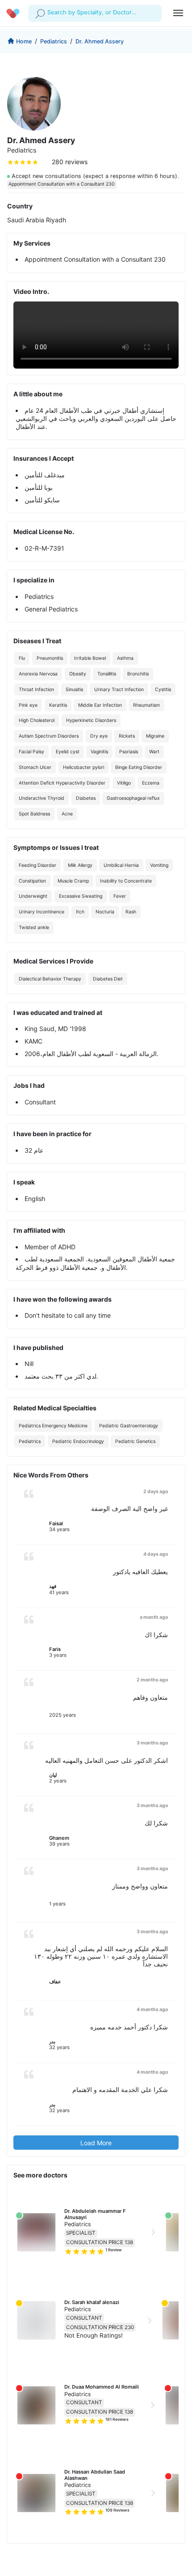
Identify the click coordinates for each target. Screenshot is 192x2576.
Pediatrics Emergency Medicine (53, 1426)
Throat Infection (36, 690)
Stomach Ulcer (35, 767)
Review (114, 2250)
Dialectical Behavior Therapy (50, 979)
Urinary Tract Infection (119, 690)
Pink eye (28, 705)
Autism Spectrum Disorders (49, 736)
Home (24, 41)
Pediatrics (54, 41)
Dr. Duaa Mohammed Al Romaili (102, 2387)
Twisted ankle (34, 927)
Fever (120, 896)
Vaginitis (99, 752)
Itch (80, 912)
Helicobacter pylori (83, 767)
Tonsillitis (107, 674)
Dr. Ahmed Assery (100, 41)
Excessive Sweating (81, 896)
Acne (67, 814)
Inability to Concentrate (126, 881)
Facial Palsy (31, 752)
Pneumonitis (50, 658)
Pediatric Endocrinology (78, 1441)
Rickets (127, 736)
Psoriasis (129, 752)
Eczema (151, 783)
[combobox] (48, 13)
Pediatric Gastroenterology (129, 1426)
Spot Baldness (34, 814)
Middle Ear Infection (100, 705)
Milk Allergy (80, 865)
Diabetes (86, 798)
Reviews (117, 2419)
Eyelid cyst (68, 752)
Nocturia (105, 912)
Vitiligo (124, 783)
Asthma (125, 658)
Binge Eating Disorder (139, 767)
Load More (96, 2143)
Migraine (155, 736)
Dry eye (99, 736)
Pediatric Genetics (135, 1441)
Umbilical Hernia (121, 865)
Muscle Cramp (73, 881)
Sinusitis (74, 690)
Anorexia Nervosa (38, 674)
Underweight (33, 896)
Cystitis (163, 690)
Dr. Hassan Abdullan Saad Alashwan (95, 2475)
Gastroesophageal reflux (133, 798)
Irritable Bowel (90, 658)
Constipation (32, 881)
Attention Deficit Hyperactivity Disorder (62, 783)
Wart (154, 752)
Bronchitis (138, 674)
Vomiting (159, 865)
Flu (22, 658)
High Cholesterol (37, 720)
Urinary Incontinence (42, 912)
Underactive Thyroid (42, 798)
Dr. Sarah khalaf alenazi (92, 2302)
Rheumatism (146, 705)
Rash (131, 912)
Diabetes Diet (108, 979)
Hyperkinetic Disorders (91, 720)
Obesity (78, 674)
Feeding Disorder (38, 865)
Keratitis (58, 705)
